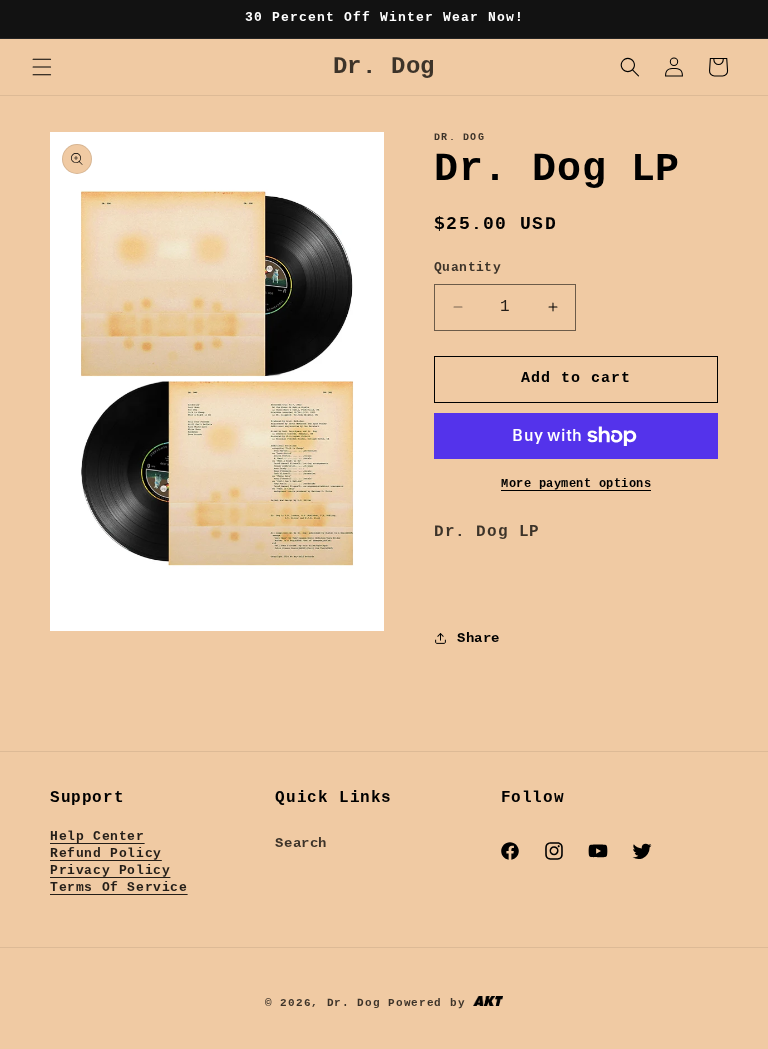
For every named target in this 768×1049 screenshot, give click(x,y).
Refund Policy (106, 853)
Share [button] (478, 638)
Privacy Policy (110, 870)
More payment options (576, 484)
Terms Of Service (119, 887)
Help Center (97, 836)
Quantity (467, 267)
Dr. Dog (354, 1003)
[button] (42, 67)
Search (301, 843)
